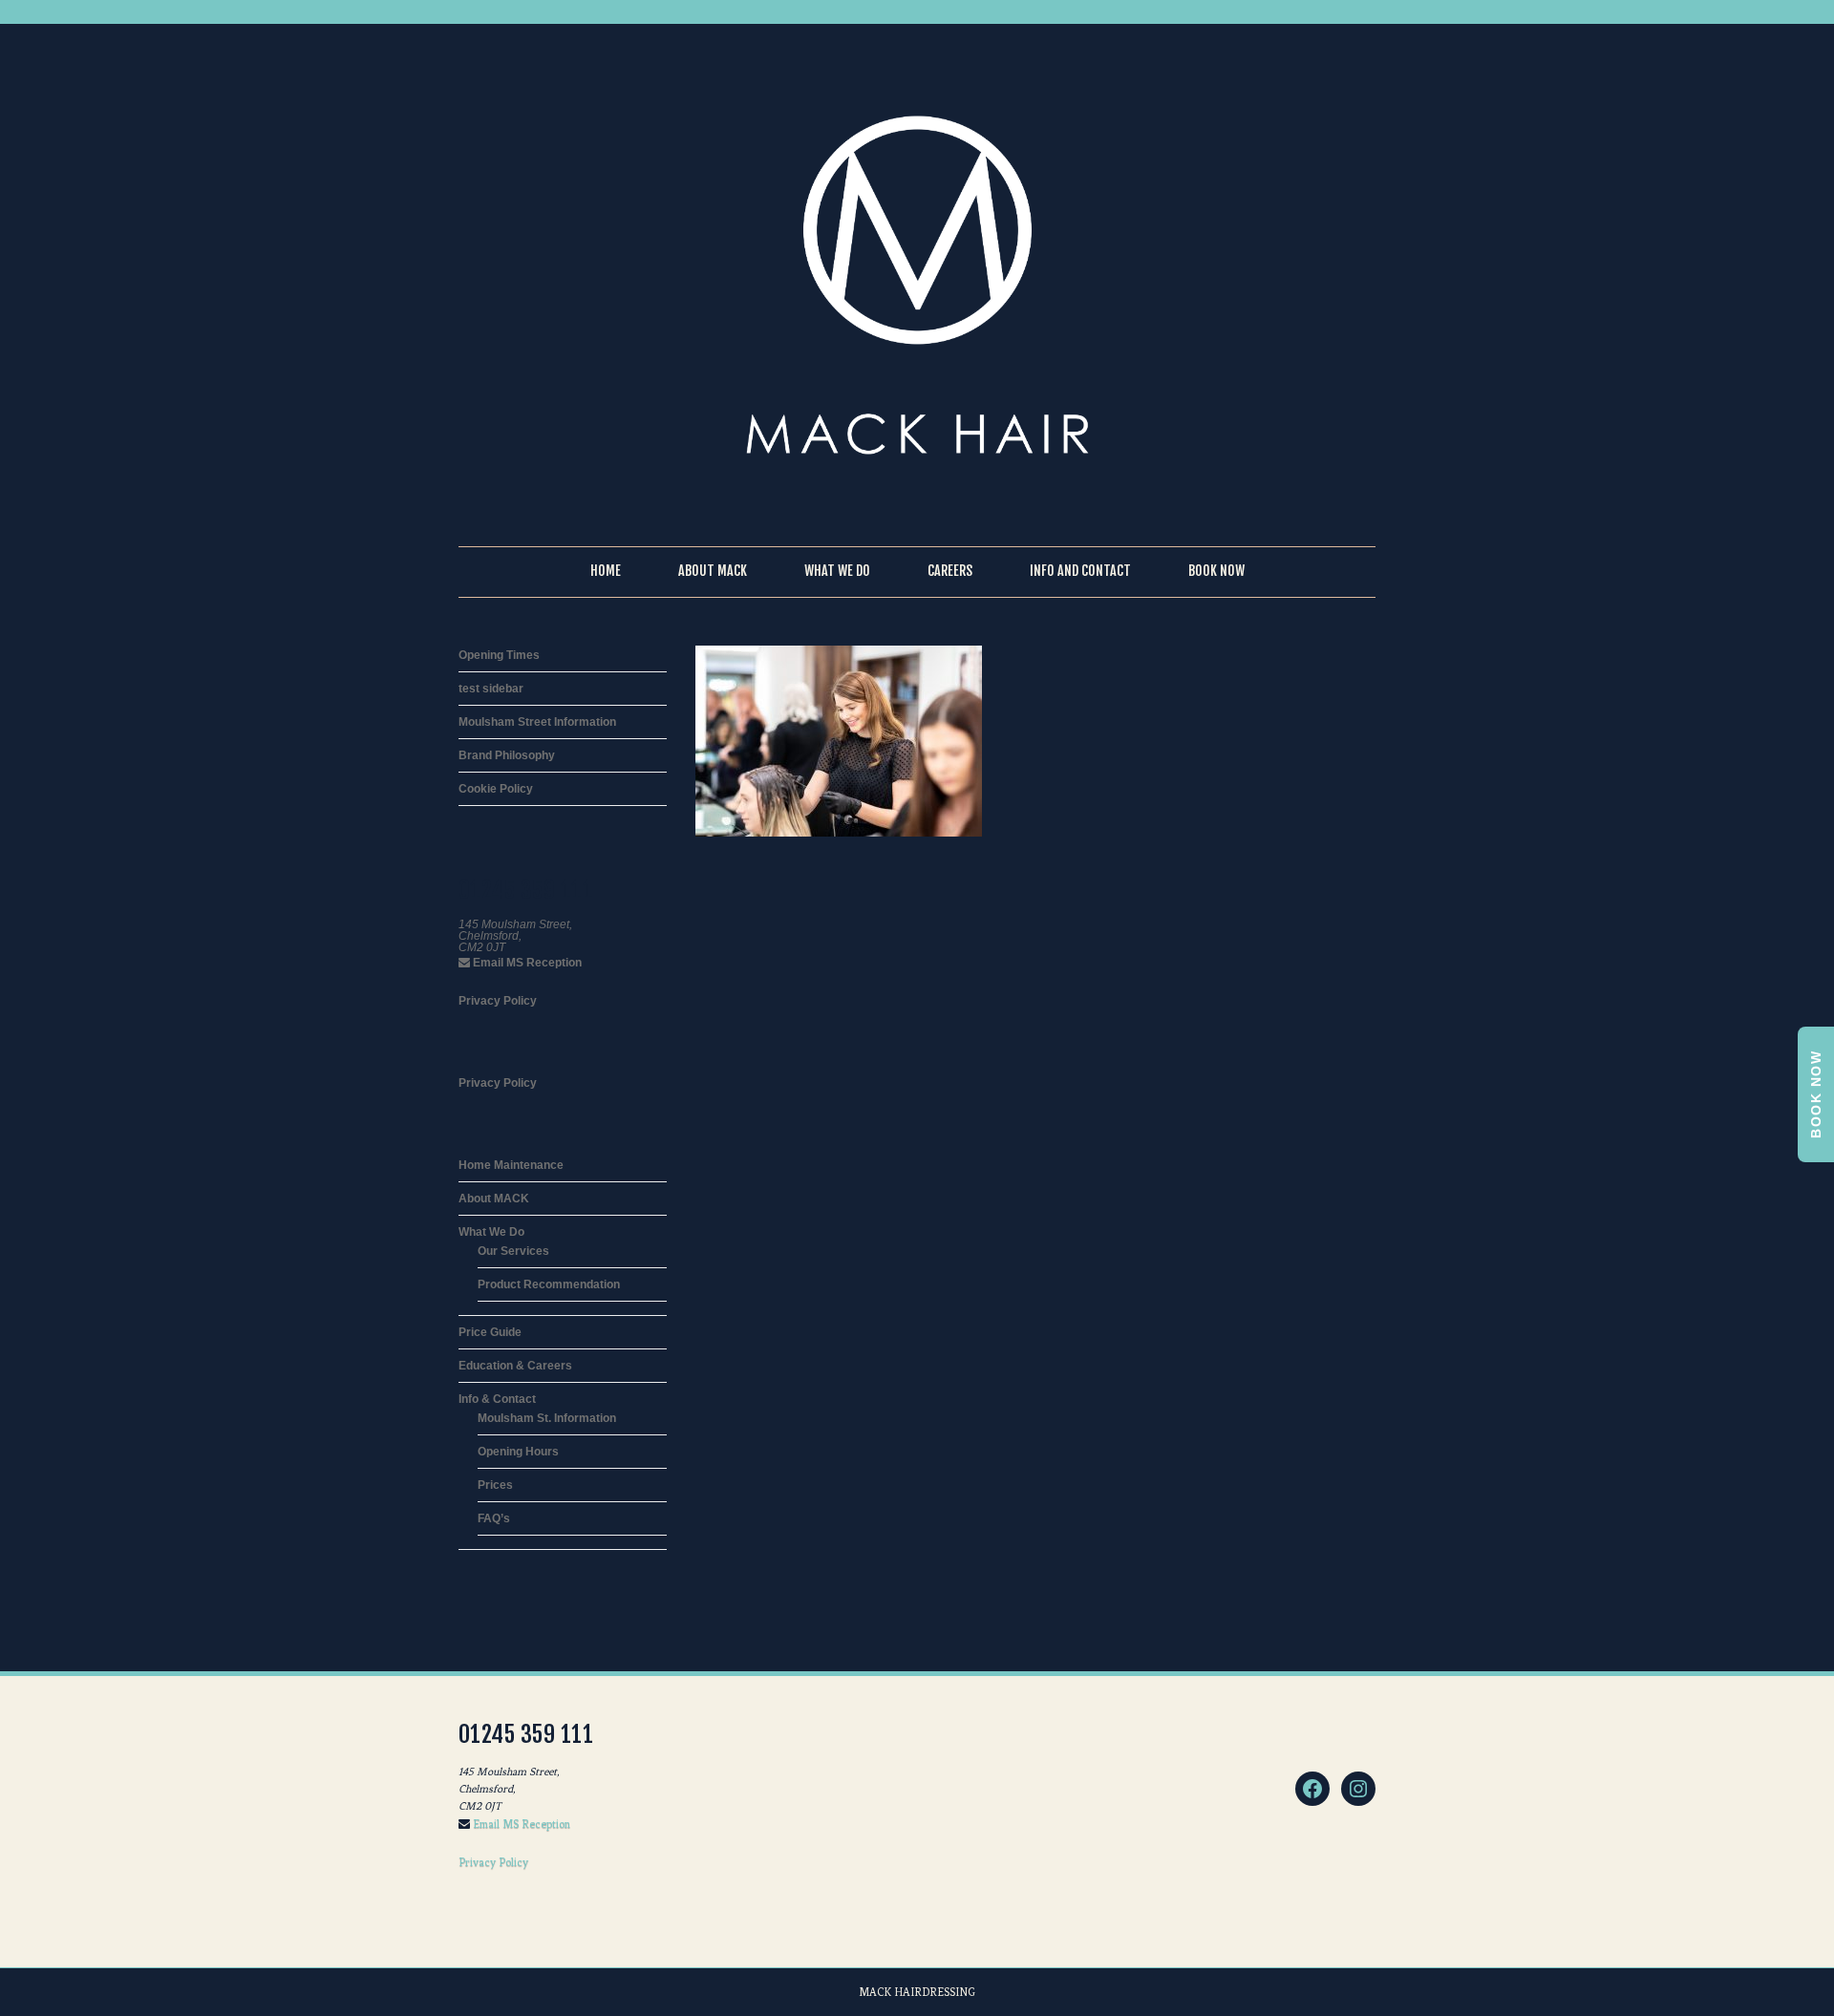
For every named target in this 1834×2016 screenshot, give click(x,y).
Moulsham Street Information (537, 722)
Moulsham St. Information (547, 1418)
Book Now (1216, 571)
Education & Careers (515, 1366)
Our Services (513, 1251)
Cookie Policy (496, 789)
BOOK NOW (1816, 1094)
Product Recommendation (549, 1284)
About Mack (713, 571)
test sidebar (491, 689)
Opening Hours (518, 1452)
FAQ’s (494, 1518)
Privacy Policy (498, 1001)
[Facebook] (1312, 1789)
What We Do (837, 571)
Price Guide (490, 1332)
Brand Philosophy (507, 755)
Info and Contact (1080, 571)
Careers (950, 571)
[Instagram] (1358, 1789)
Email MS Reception (526, 963)
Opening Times (499, 655)
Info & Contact (497, 1399)
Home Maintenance (511, 1165)
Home (606, 571)
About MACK (494, 1199)
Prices (495, 1485)
